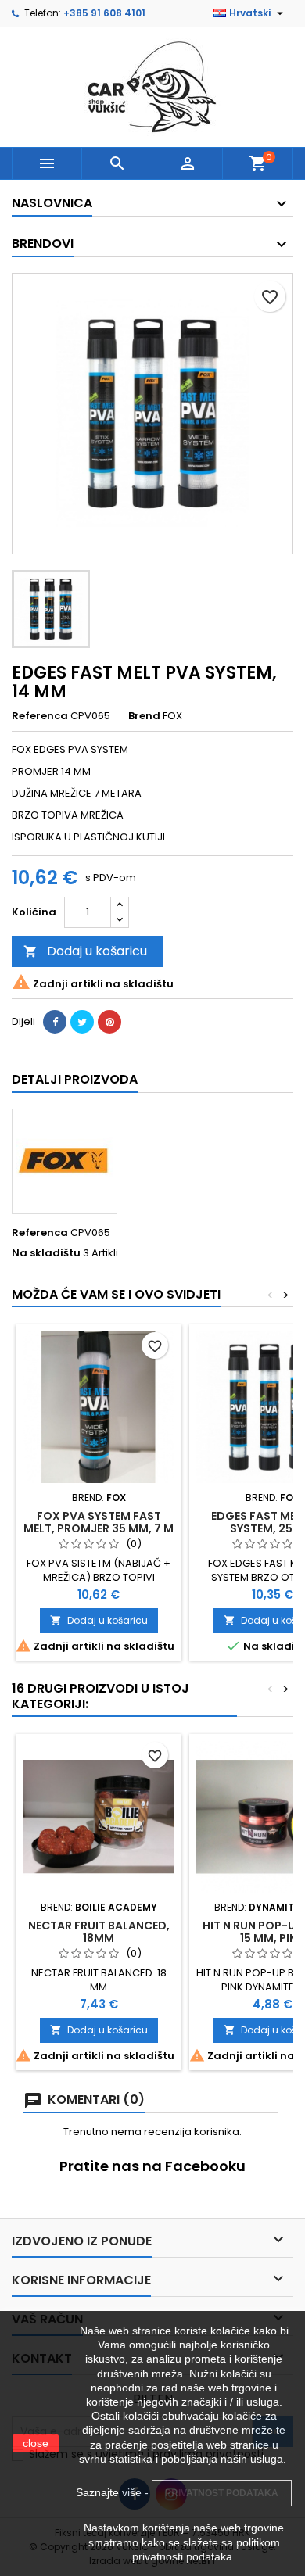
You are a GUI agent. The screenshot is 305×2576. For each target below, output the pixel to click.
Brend (144, 716)
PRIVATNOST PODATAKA (222, 2493)
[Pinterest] (109, 1022)
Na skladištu (46, 1253)
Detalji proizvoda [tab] (75, 1079)
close (36, 2443)
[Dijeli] (55, 1022)
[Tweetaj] (82, 1022)
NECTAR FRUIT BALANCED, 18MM (99, 1932)
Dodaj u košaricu (85, 951)
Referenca (40, 716)
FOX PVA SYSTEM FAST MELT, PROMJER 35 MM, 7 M (99, 1522)
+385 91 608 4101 (104, 13)
